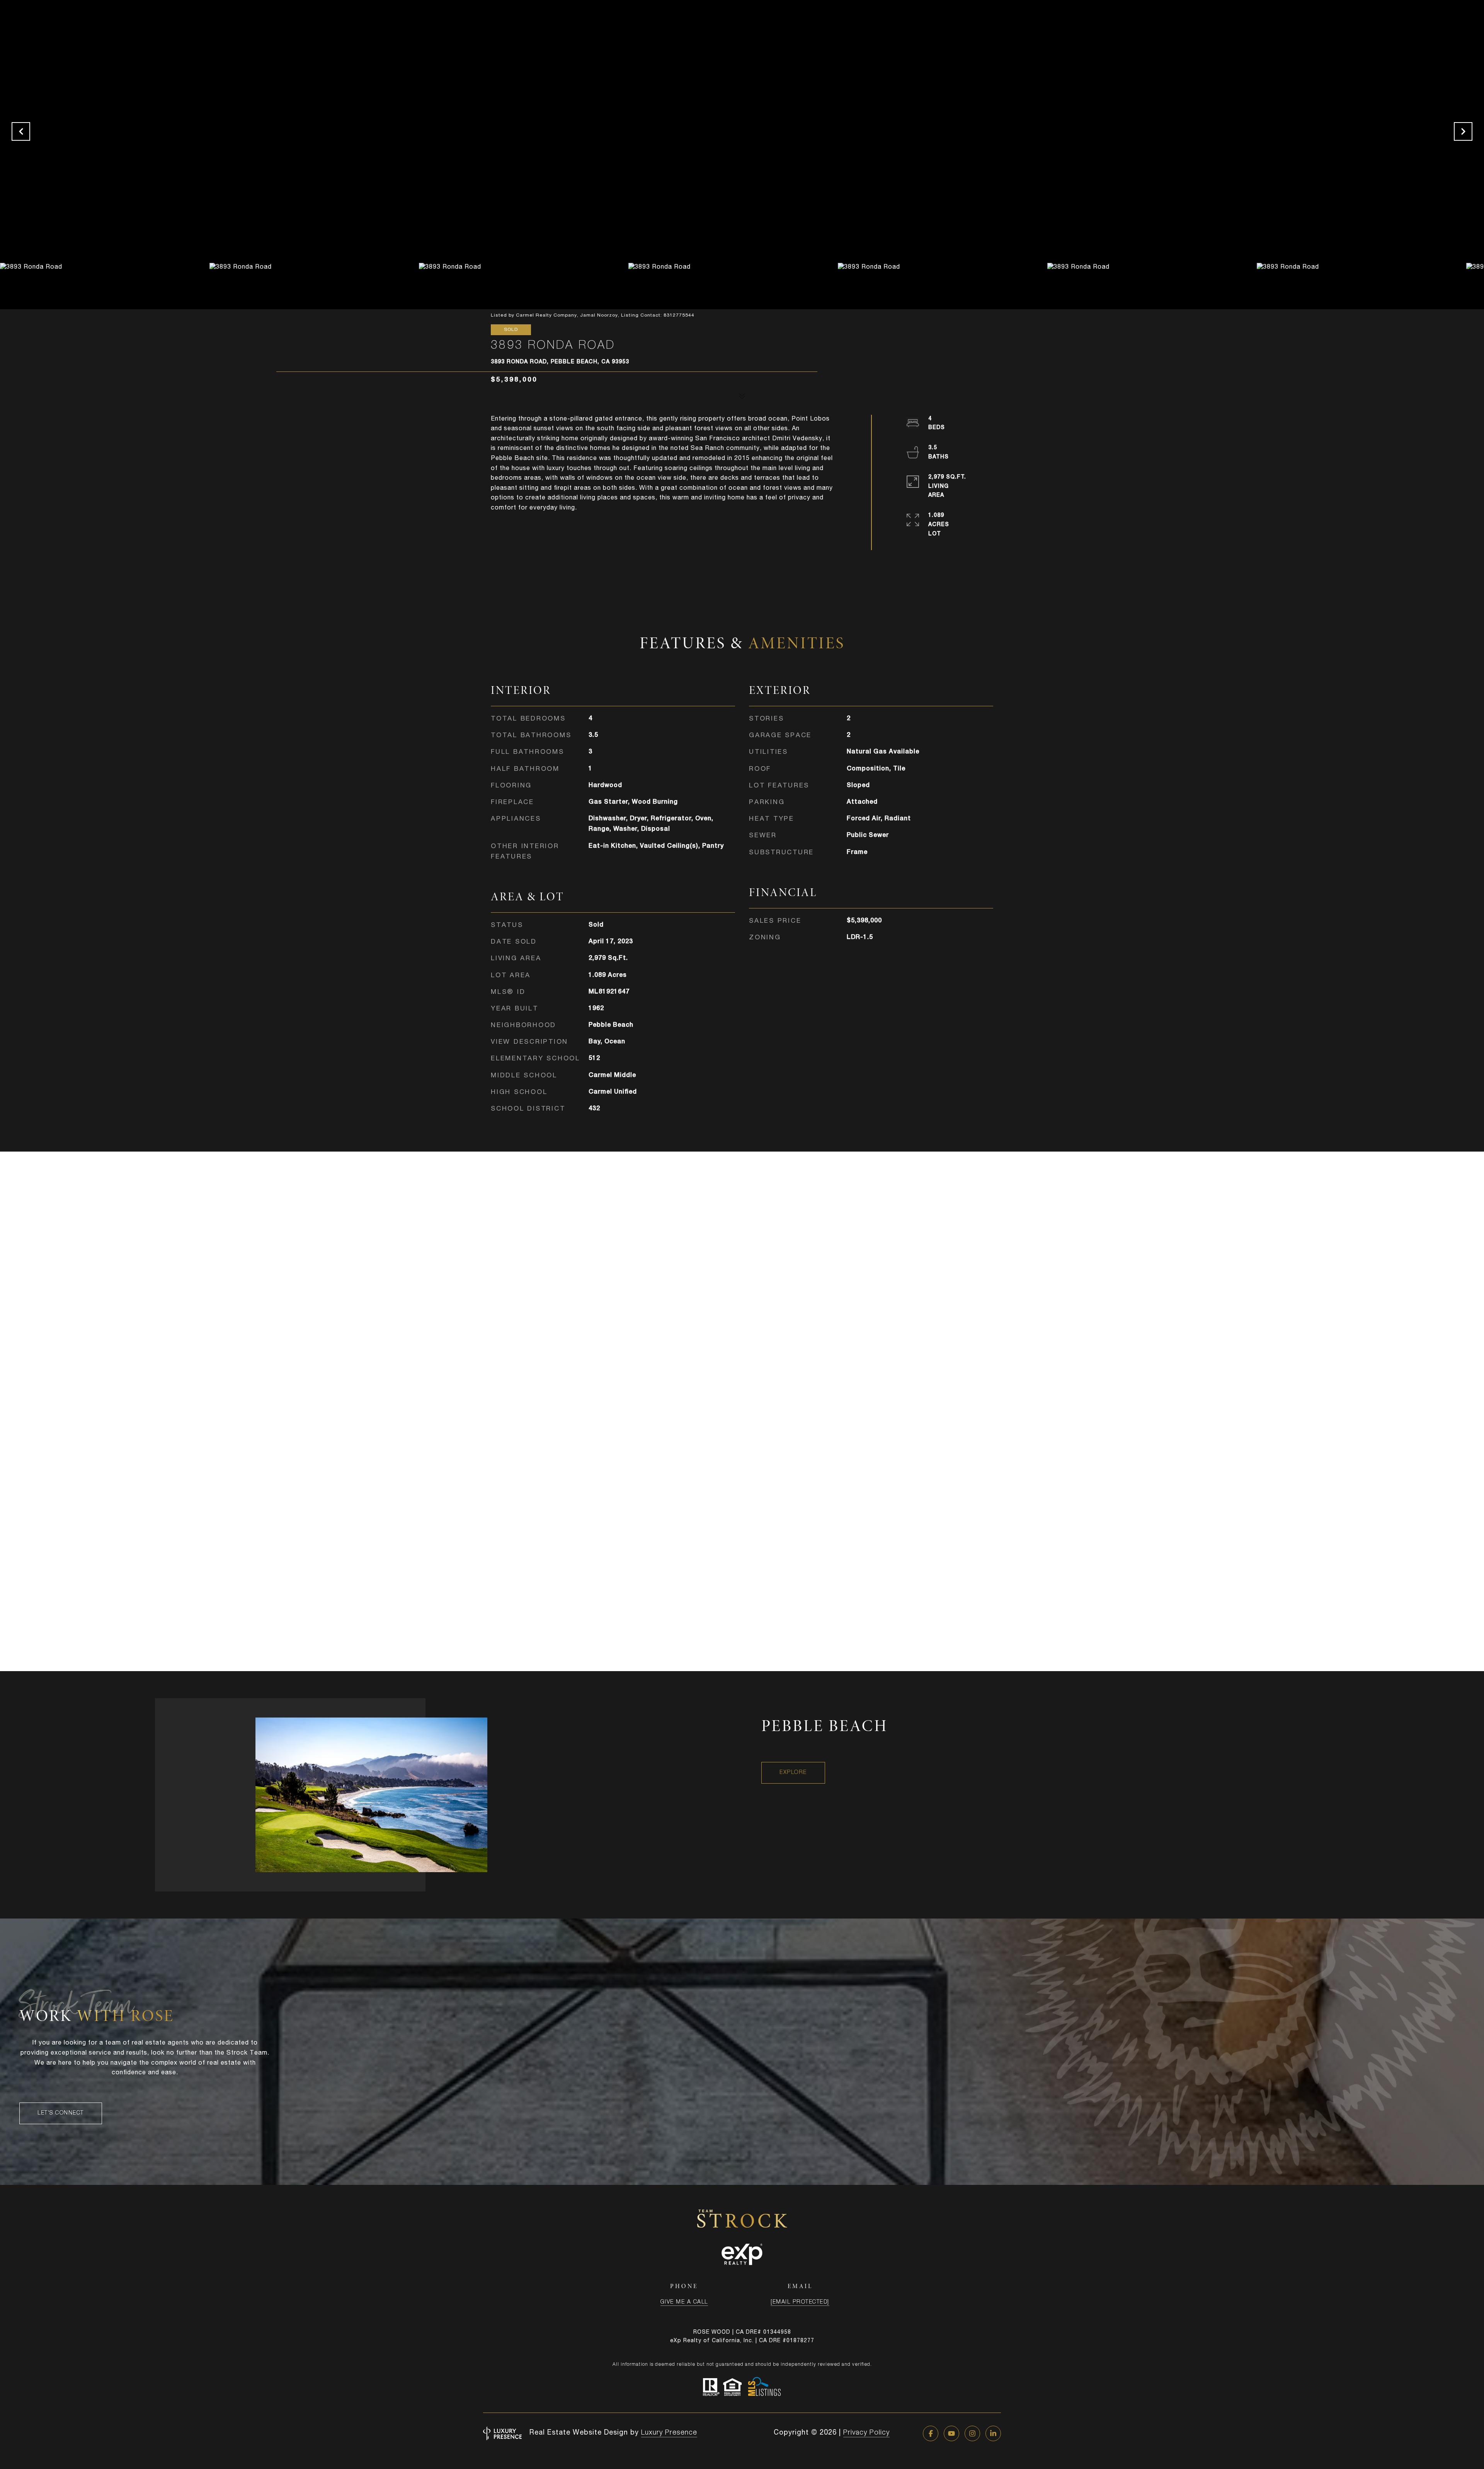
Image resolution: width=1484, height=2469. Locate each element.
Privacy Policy (866, 2433)
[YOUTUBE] (951, 2433)
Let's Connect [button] (61, 2113)
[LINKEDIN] (993, 2433)
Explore (793, 1773)
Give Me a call (684, 2302)
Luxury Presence (669, 2433)
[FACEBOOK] (931, 2433)
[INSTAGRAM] (972, 2433)
